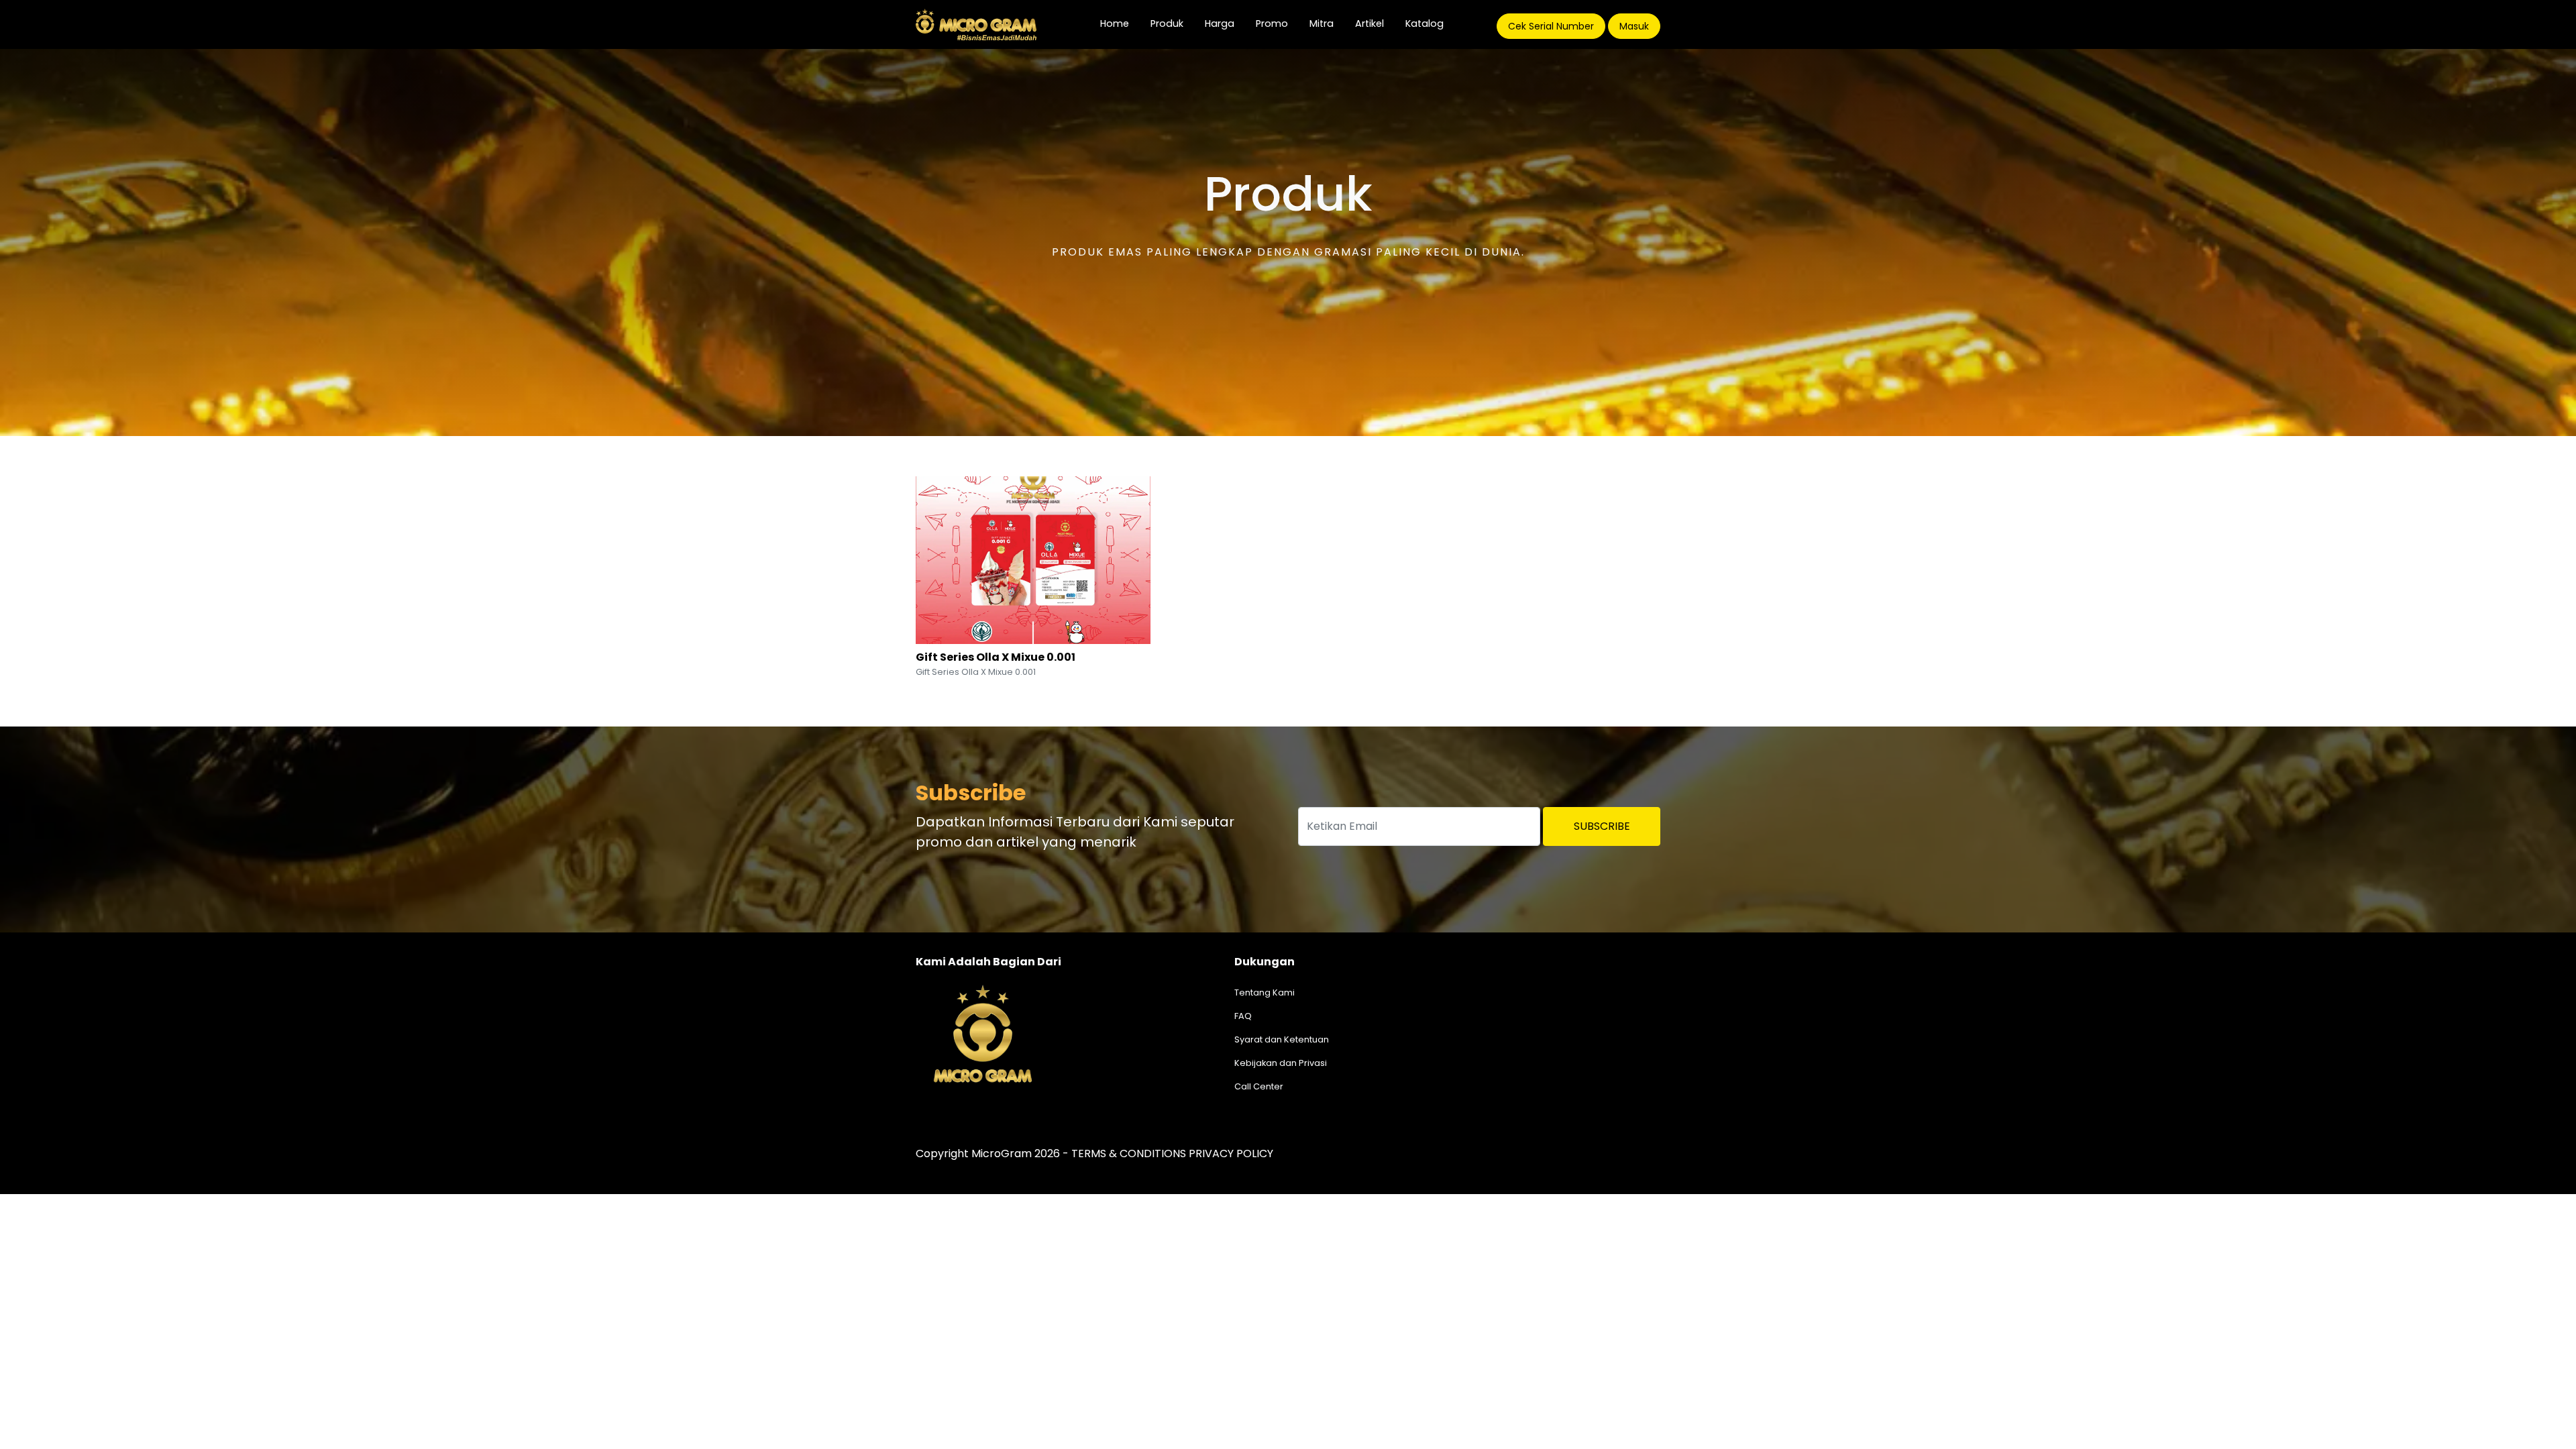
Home (1120, 23)
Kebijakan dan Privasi (1281, 1063)
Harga (1220, 23)
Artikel (1370, 23)
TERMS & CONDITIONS (1129, 1153)
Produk (1167, 23)
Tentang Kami (1265, 992)
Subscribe (1602, 826)
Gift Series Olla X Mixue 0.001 (996, 657)
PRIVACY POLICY (1231, 1153)
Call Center (1259, 1086)
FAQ (1243, 1016)
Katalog (1425, 23)
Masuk (1634, 26)
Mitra (1322, 23)
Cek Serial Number (1551, 26)
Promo (1272, 23)
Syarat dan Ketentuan (1282, 1039)
